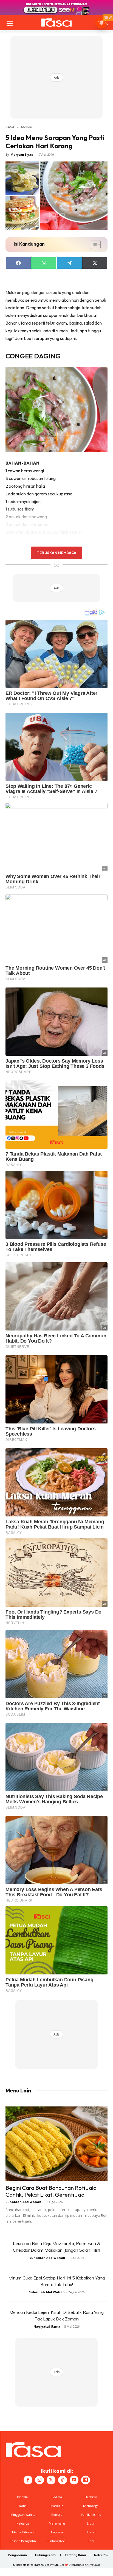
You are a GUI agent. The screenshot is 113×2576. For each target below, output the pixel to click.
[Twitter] (51, 2480)
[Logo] (56, 23)
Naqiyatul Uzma (47, 2326)
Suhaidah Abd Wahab (23, 2202)
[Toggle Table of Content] (93, 245)
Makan (27, 127)
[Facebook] (28, 2480)
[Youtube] (74, 2480)
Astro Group (93, 2565)
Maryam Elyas (22, 154)
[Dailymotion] (86, 2480)
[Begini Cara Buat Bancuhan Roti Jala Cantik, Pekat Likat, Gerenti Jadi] (56, 2144)
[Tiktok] (63, 2480)
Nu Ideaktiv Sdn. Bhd (53, 2565)
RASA (10, 127)
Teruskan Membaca (56, 553)
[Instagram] (39, 2480)
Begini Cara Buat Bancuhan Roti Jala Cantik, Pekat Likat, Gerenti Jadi (51, 2191)
